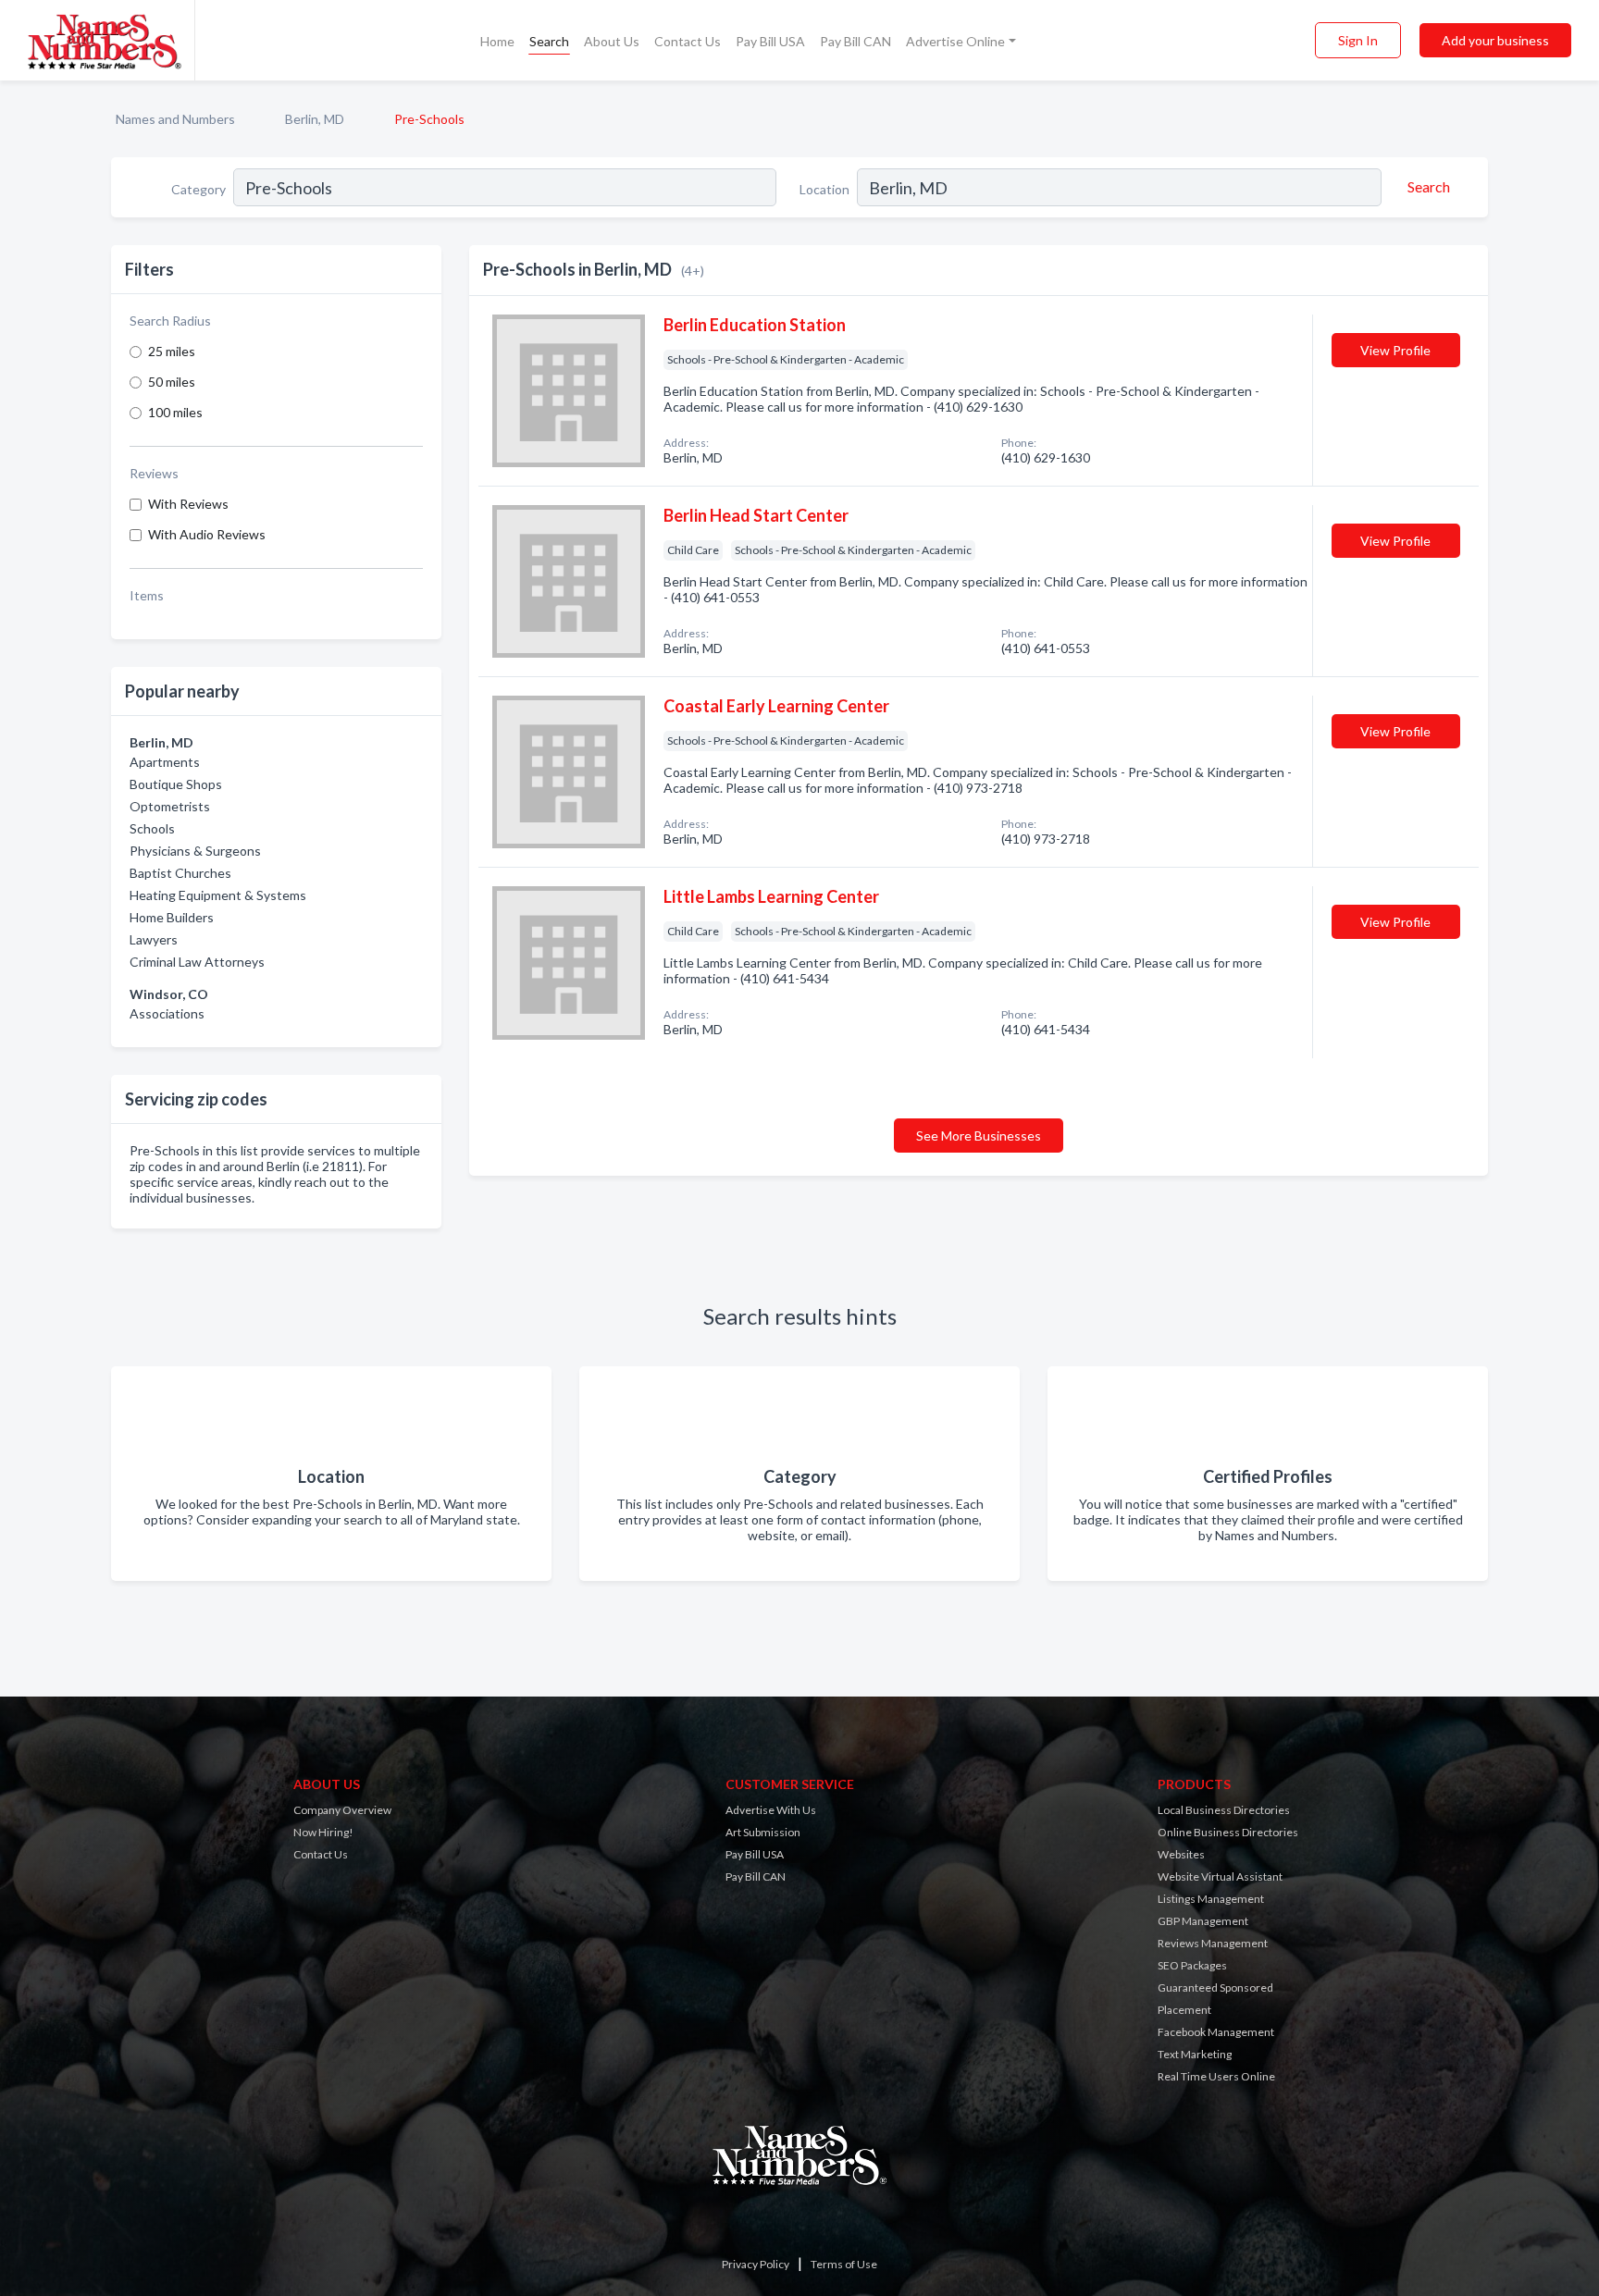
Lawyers (154, 939)
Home (497, 41)
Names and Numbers (175, 119)
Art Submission (763, 1832)
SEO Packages (1192, 1965)
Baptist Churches (180, 873)
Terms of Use (844, 2264)
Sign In (1358, 40)
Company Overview (342, 1810)
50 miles (172, 382)
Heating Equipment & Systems (218, 895)
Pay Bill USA (770, 41)
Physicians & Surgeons (195, 851)
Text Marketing (1195, 2054)
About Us (612, 41)
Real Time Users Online (1216, 2076)
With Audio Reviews (207, 534)
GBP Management (1203, 1921)
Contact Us (688, 41)
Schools (152, 828)
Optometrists (170, 806)
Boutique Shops (176, 784)
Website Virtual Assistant (1220, 1876)
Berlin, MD (315, 119)
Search (549, 41)
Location (824, 189)
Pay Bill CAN (855, 41)
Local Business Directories (1224, 1810)
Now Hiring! (323, 1832)
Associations (167, 1013)
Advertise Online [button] (955, 41)
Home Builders (172, 917)
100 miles (175, 412)
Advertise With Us (771, 1810)
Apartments (165, 762)
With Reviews (188, 504)
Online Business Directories (1228, 1832)
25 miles (172, 351)
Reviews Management (1213, 1943)
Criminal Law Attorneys (197, 962)
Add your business (1495, 40)
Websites (1181, 1854)
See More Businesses (979, 1136)
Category (198, 189)
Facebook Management (1216, 2032)
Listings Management (1211, 1899)
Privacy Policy (756, 2264)
